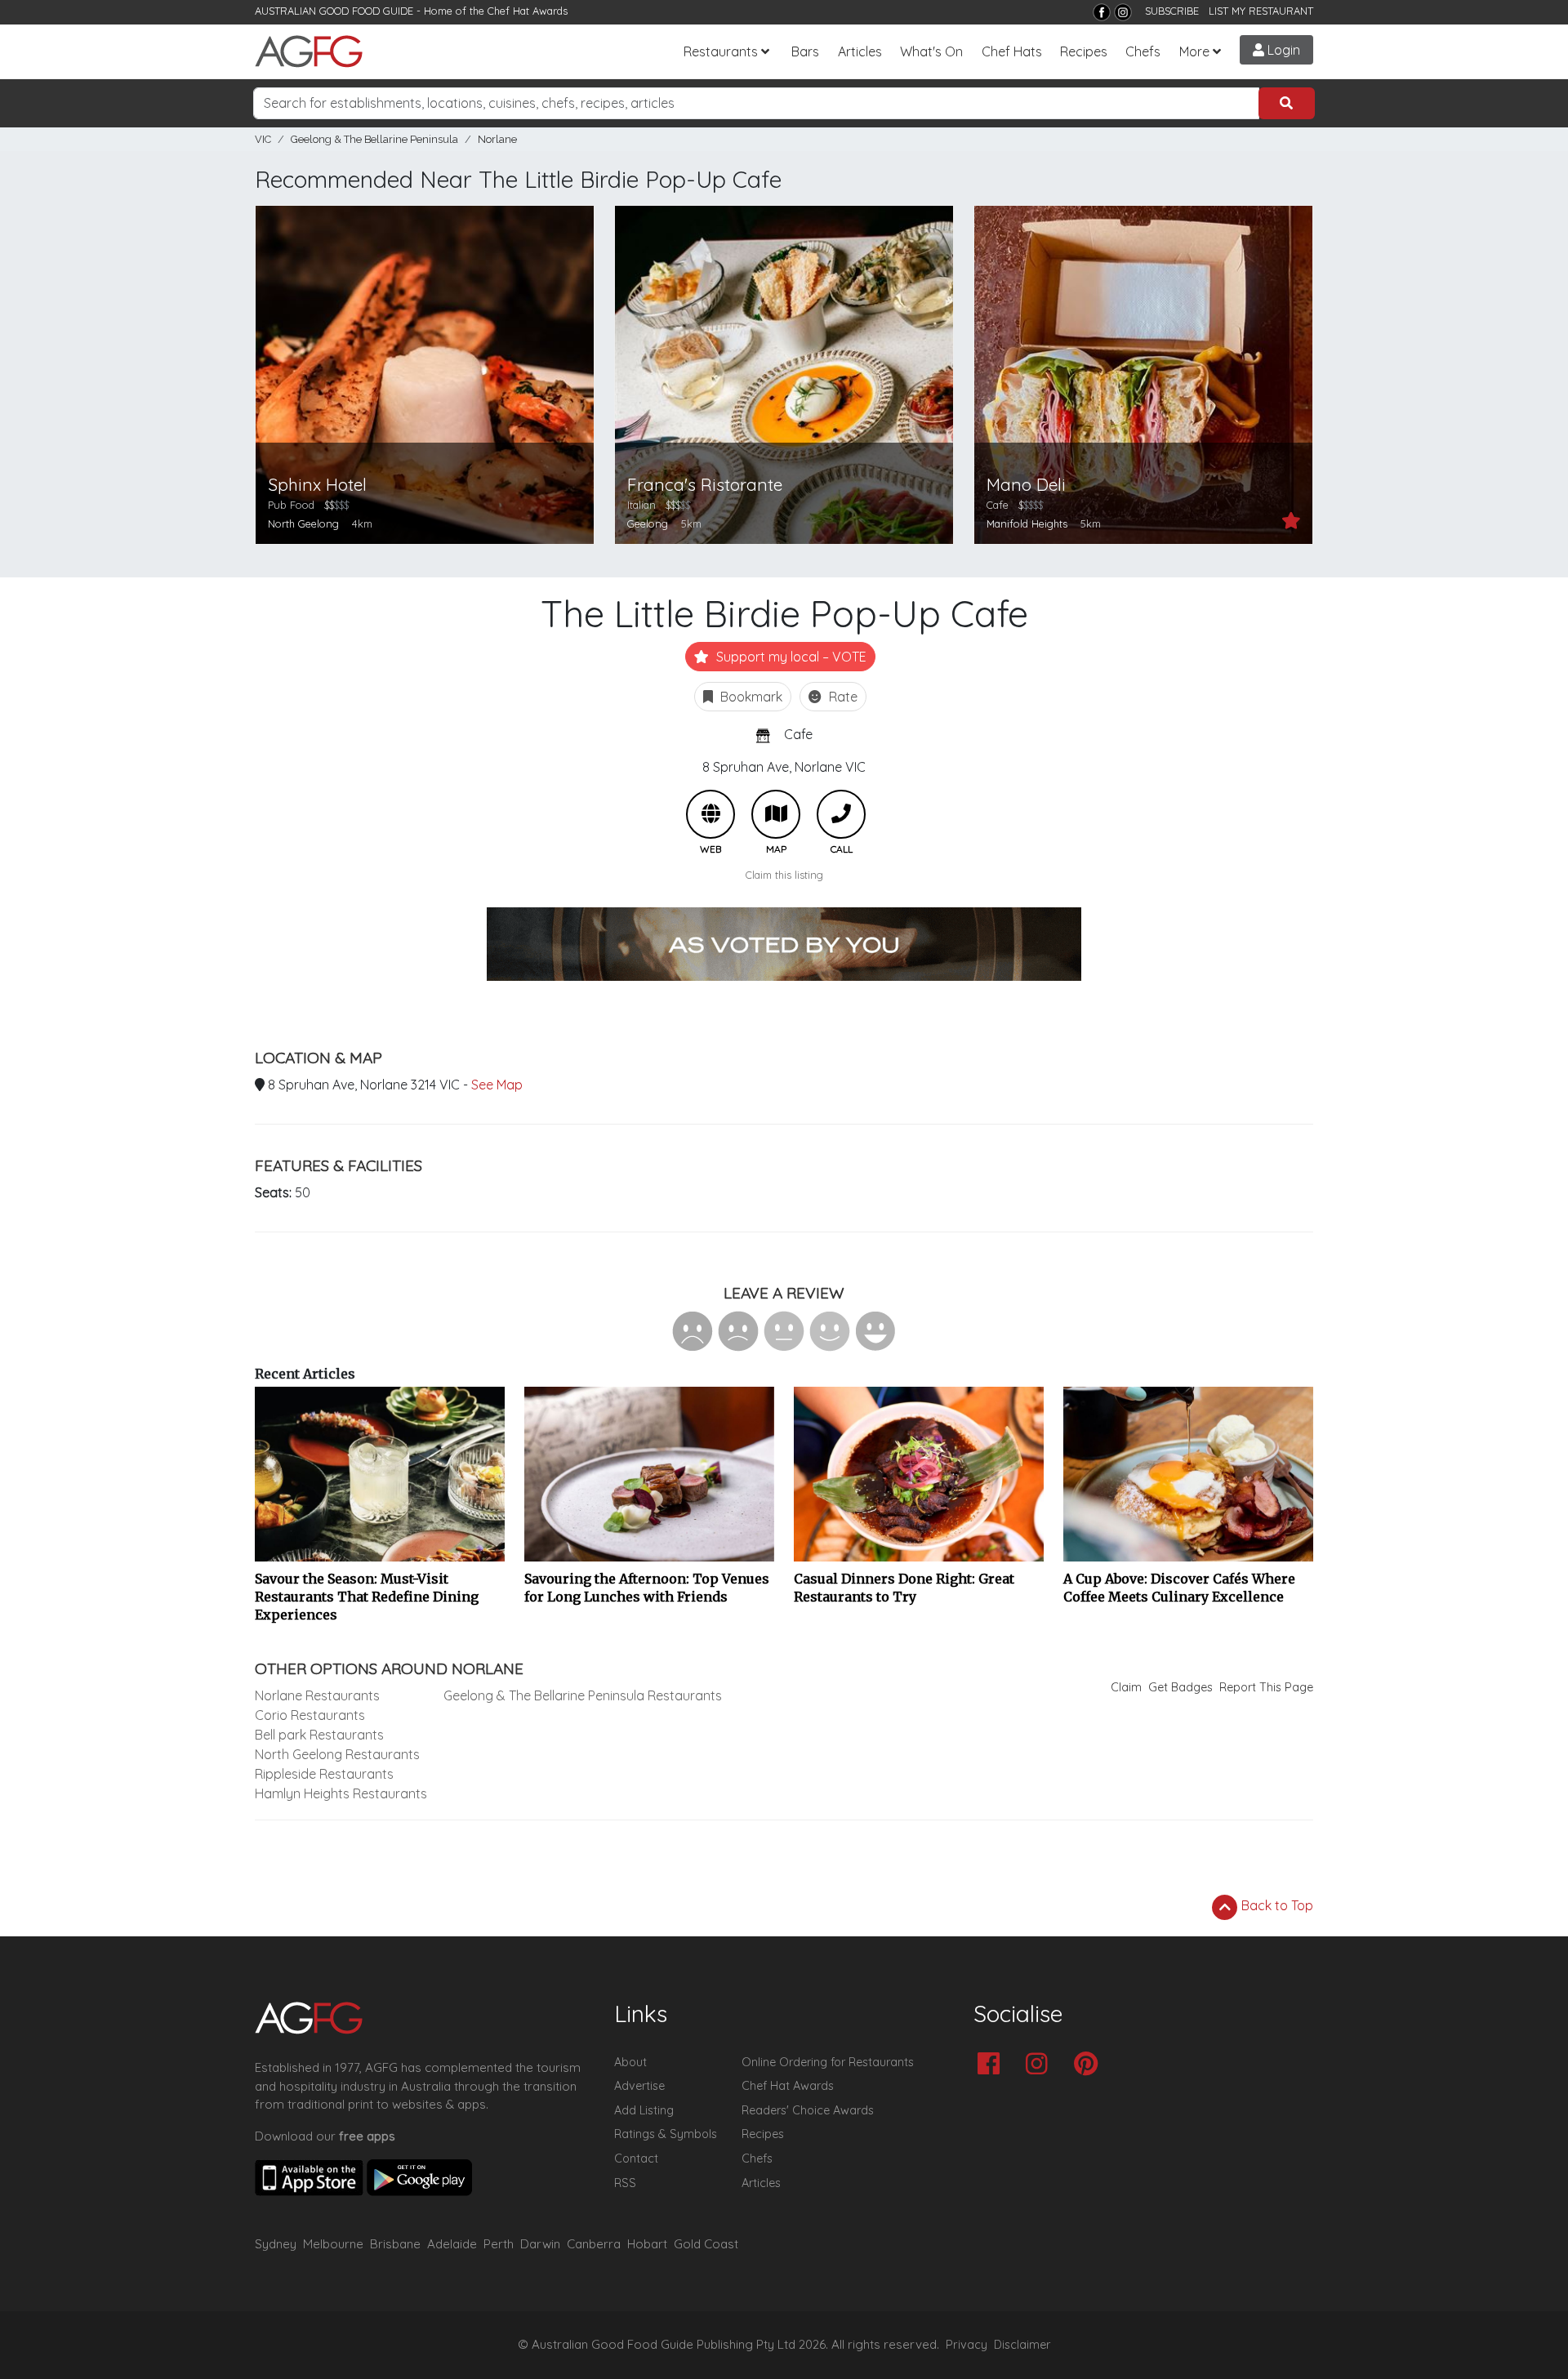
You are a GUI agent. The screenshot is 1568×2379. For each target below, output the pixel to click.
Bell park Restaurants (319, 1735)
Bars (805, 51)
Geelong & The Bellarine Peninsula (374, 139)
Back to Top (1276, 1905)
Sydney (276, 2244)
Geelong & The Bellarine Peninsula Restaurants (583, 1695)
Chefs (1143, 51)
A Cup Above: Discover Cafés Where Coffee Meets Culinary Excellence (1179, 1588)
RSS (625, 2183)
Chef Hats (1012, 51)
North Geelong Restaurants (337, 1754)
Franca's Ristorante (705, 485)
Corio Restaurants (310, 1715)
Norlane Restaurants (317, 1695)
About (630, 2062)
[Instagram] (1123, 12)
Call (841, 814)
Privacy (967, 2345)
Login (1282, 50)
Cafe (798, 734)
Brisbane (395, 2244)
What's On (931, 51)
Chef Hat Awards (528, 11)
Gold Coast (706, 2244)
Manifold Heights (1027, 523)
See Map (497, 1085)
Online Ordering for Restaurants (828, 2062)
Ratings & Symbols (666, 2134)
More (1194, 51)
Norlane (497, 139)
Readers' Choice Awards (808, 2110)
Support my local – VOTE (790, 657)
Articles (860, 51)
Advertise (639, 2086)
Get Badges (1180, 1687)
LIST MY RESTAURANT (1261, 11)
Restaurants (721, 51)
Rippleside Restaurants (324, 1774)
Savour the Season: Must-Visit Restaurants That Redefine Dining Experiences (367, 1597)
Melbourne (333, 2244)
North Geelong (303, 523)
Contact (636, 2158)
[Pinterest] (1090, 2065)
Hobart (647, 2244)
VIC (263, 139)
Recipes (1084, 51)
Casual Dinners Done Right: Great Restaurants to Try (904, 1588)
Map (776, 814)
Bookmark (750, 697)
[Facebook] (1102, 12)
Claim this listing (784, 875)
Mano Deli (1026, 485)
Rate (842, 697)
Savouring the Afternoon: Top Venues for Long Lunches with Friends (647, 1588)
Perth (499, 2244)
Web (710, 814)
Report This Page (1266, 1687)
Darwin (540, 2244)
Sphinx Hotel (317, 485)
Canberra (594, 2244)
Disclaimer (1022, 2345)
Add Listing (644, 2110)
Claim (1126, 1687)
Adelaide (452, 2244)
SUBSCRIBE (1172, 11)
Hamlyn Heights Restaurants (341, 1793)
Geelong (648, 523)
